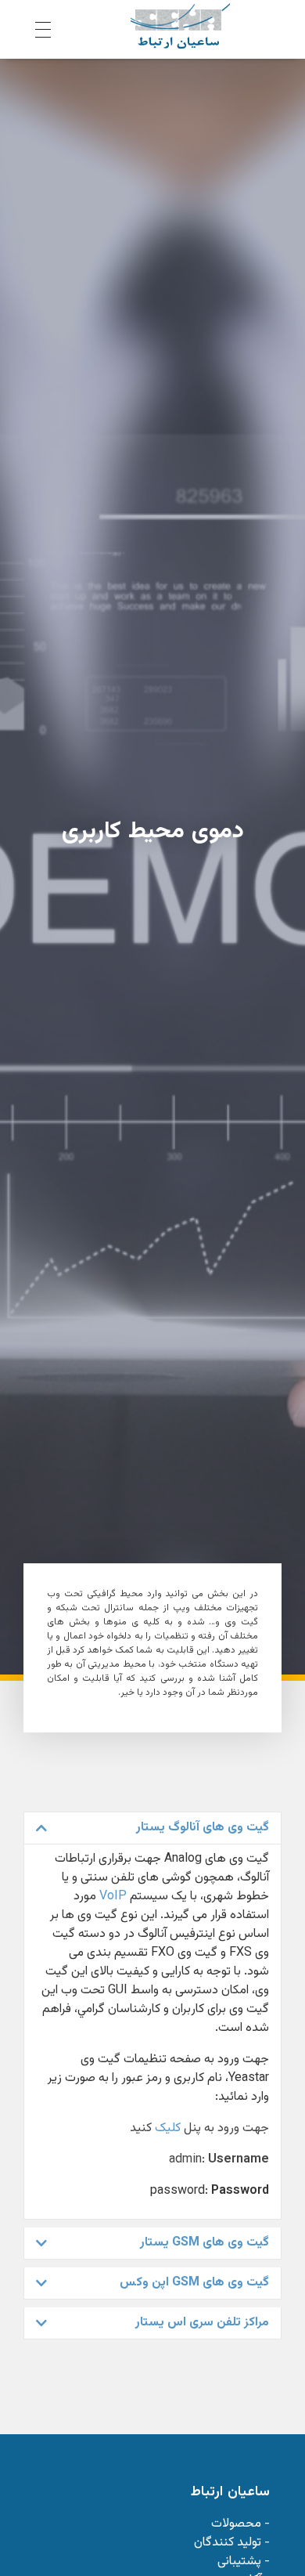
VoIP (113, 1897)
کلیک (168, 2128)
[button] (152, 1828)
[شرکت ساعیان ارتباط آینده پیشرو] (180, 26)
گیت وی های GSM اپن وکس (194, 2283)
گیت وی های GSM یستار (205, 2243)
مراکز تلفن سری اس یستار (202, 2323)
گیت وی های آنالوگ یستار (203, 1828)
